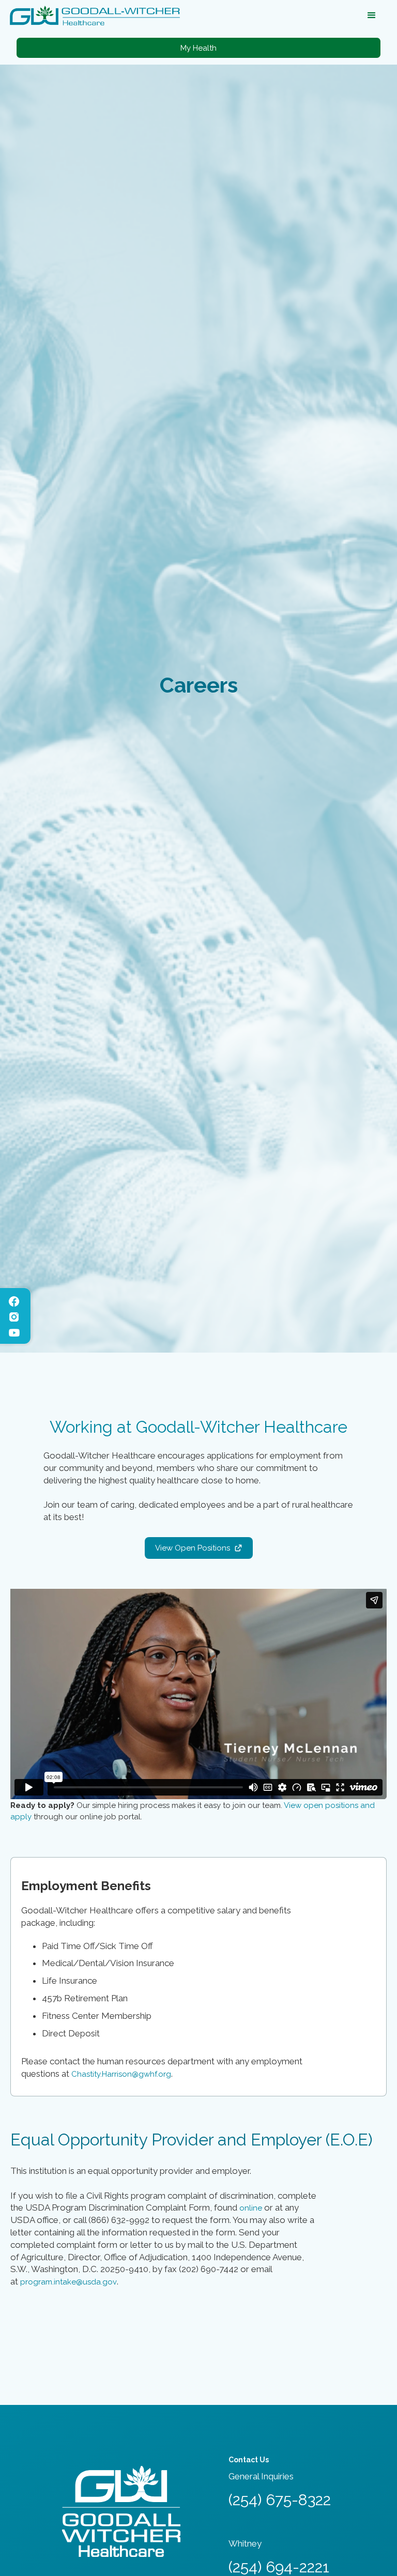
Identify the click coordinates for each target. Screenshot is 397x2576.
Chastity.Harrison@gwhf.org (121, 2074)
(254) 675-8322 (280, 2500)
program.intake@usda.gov (68, 2282)
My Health (198, 48)
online (251, 2208)
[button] (372, 16)
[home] (95, 16)
